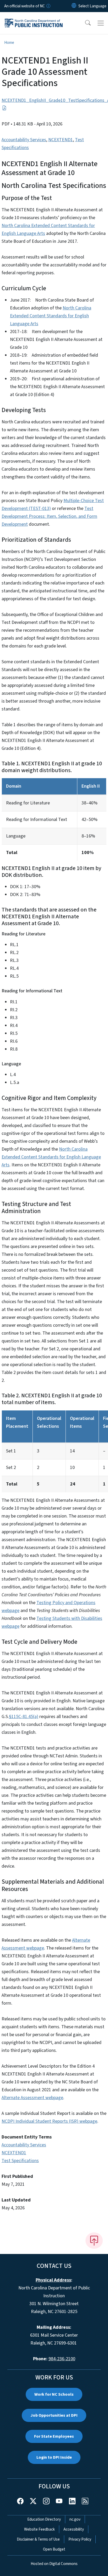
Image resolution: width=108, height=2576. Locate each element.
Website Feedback (39, 2529)
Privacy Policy (80, 2539)
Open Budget (54, 2549)
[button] (84, 23)
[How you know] (48, 6)
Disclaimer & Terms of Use (38, 2539)
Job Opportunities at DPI (54, 2415)
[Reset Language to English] (74, 6)
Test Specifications (20, 2161)
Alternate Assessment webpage (32, 2098)
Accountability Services (24, 140)
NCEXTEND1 (61, 140)
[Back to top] (94, 2241)
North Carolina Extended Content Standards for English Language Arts (51, 316)
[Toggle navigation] (101, 23)
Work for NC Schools (54, 2394)
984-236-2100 (62, 2359)
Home (9, 43)
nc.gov (75, 2519)
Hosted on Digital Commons (54, 2564)
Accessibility (74, 2529)
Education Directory (44, 2519)
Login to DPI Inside (54, 2457)
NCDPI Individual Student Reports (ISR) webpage (49, 2121)
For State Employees (54, 2436)
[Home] (34, 18)
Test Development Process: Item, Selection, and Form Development (49, 516)
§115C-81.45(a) (24, 1717)
